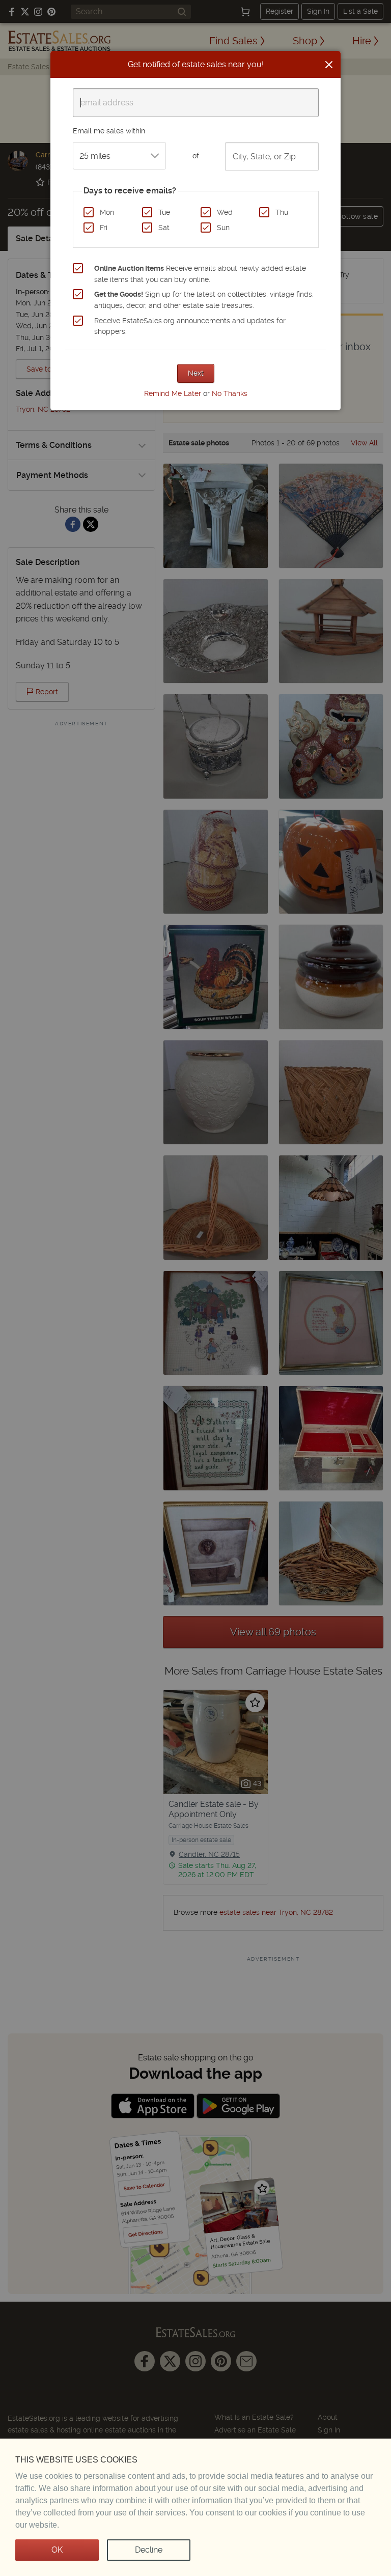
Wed (225, 212)
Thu (282, 212)
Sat (164, 228)
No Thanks (230, 393)
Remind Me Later (173, 393)
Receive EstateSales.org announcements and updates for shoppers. (190, 326)
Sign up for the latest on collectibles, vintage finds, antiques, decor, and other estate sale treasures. (204, 300)
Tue (164, 212)
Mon (107, 212)
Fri (104, 228)
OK (57, 2550)
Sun (223, 228)
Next (196, 373)
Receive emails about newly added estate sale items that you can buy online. (200, 274)
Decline (149, 2550)
